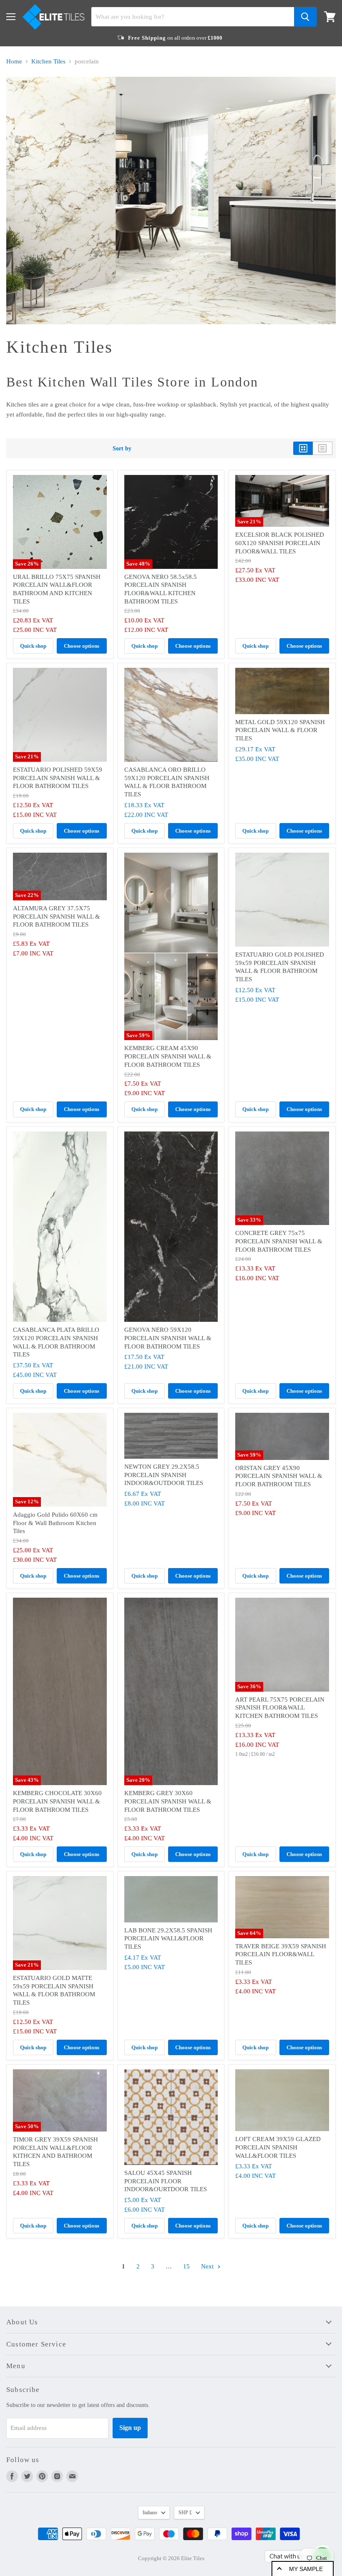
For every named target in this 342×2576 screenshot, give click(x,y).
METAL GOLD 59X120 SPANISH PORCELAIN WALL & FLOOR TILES (280, 730)
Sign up (130, 2428)
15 (186, 2266)
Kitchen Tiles (48, 61)
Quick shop (33, 646)
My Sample (306, 2569)
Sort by (122, 448)
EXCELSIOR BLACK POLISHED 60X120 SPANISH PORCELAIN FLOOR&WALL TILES (280, 543)
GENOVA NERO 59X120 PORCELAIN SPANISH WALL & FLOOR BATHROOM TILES (168, 1338)
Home (14, 61)
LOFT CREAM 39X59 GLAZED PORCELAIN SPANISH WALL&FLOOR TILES (278, 2147)
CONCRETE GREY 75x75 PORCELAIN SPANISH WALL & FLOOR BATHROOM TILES (279, 1241)
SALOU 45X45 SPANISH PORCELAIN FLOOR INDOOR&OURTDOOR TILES (166, 2181)
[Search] (305, 17)
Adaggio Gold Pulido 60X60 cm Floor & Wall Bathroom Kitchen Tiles (55, 1523)
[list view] (323, 448)
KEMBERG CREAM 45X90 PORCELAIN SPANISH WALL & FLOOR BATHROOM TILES (168, 1056)
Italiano (150, 2513)
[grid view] (303, 448)
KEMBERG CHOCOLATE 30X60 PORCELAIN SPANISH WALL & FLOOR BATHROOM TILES (57, 1801)
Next (208, 2266)
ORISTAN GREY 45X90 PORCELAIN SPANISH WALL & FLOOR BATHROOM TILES (279, 1476)
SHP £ (185, 2513)
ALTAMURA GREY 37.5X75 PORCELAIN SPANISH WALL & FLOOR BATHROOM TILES (57, 916)
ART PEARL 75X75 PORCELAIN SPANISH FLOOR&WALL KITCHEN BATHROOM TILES (280, 1708)
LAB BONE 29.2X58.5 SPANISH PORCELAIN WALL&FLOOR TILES (168, 1938)
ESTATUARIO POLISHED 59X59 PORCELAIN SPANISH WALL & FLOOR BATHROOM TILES (58, 778)
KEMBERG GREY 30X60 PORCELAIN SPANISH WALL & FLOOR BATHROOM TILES (168, 1801)
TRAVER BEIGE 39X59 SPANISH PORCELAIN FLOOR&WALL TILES (281, 1954)
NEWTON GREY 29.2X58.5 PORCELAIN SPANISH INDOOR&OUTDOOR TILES (164, 1475)
